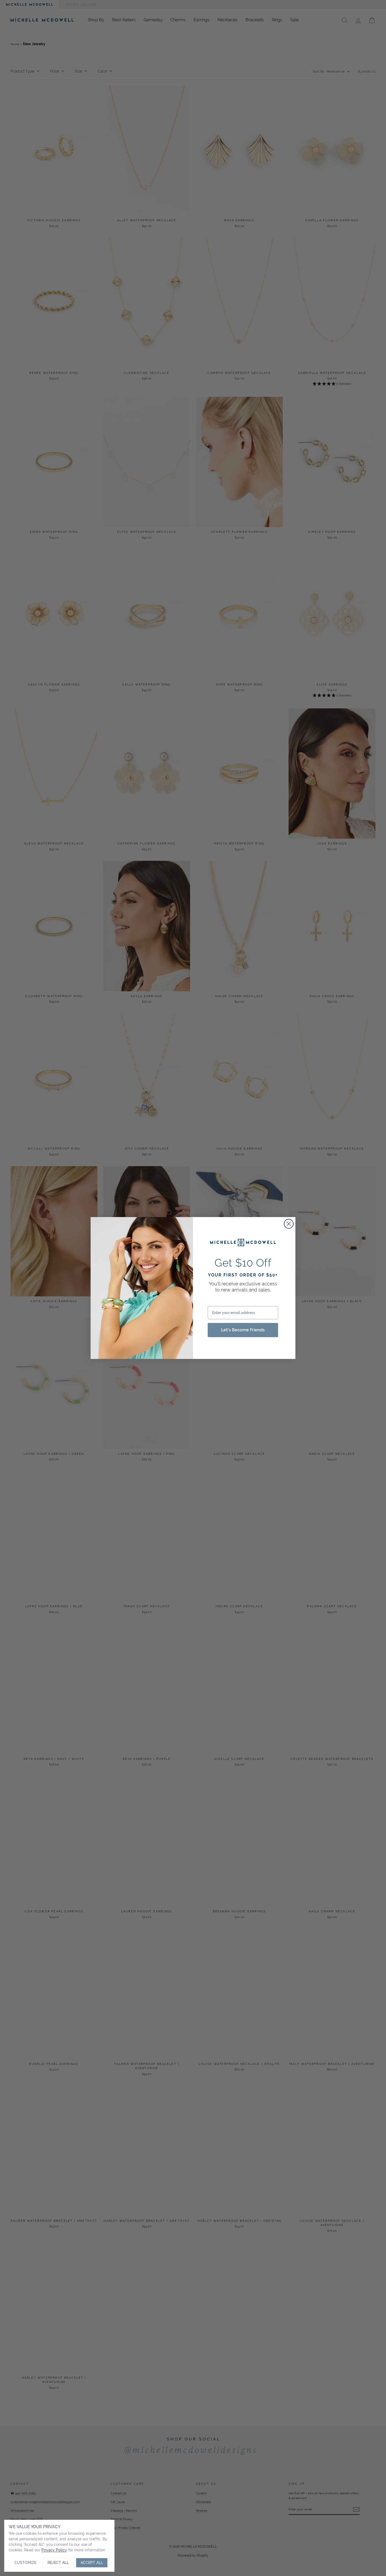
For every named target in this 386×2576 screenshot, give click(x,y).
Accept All (92, 2563)
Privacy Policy (54, 2550)
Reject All (58, 2563)
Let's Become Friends (243, 1330)
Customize (25, 2563)
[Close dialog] (289, 1224)
